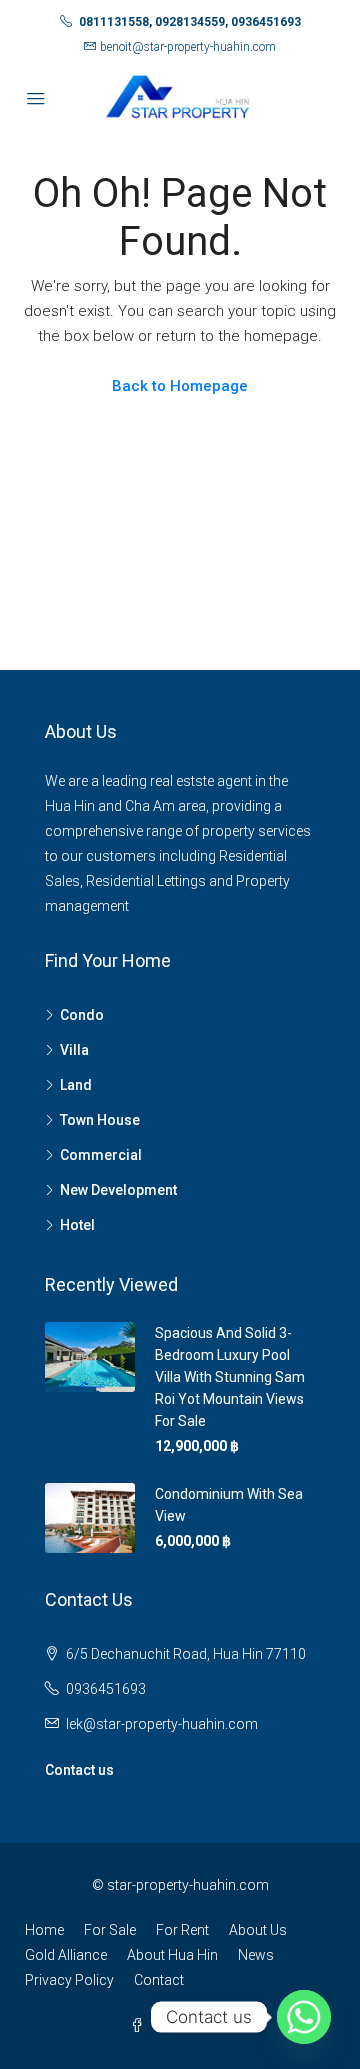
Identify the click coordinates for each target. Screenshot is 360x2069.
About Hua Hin (172, 1955)
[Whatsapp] (304, 2017)
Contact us (79, 1770)
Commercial (101, 1155)
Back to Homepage (180, 386)
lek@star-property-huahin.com (162, 1724)
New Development (118, 1190)
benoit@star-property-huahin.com (188, 47)
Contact (159, 1980)
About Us (258, 1930)
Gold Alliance (66, 1955)
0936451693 (106, 1689)
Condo (82, 1015)
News (256, 1955)
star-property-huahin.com (188, 1885)
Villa (74, 1050)
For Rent (182, 1930)
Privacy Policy (69, 1980)
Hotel (77, 1225)
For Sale (110, 1930)
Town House (100, 1120)
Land (76, 1085)
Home (44, 1930)
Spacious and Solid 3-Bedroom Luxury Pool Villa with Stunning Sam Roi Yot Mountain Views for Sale (230, 1377)
